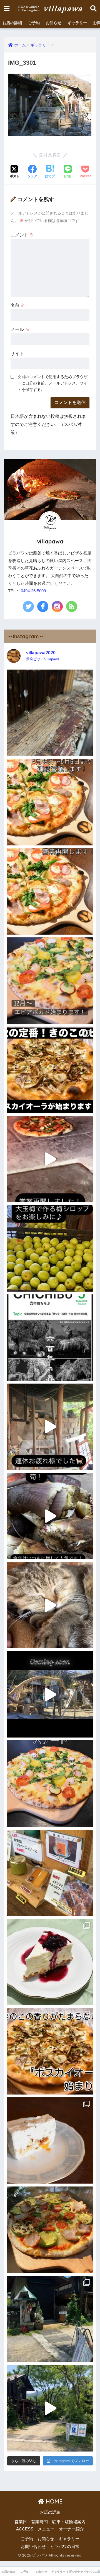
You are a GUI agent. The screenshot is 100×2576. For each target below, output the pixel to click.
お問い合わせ (33, 2547)
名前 (18, 305)
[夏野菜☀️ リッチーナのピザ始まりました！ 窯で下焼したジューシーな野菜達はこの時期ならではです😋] (50, 2230)
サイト (17, 354)
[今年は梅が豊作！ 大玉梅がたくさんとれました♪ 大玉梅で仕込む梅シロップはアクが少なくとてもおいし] (50, 1248)
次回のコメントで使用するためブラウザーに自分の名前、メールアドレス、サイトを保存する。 (52, 383)
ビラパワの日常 (65, 2547)
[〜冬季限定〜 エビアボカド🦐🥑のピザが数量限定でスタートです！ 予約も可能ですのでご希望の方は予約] (50, 1784)
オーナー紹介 (71, 2529)
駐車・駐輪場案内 (69, 2522)
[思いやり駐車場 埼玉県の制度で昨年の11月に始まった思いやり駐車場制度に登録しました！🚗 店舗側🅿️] (50, 2319)
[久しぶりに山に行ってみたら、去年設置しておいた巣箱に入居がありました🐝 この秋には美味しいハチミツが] (50, 713)
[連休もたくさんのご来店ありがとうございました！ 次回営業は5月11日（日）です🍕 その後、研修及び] (50, 1427)
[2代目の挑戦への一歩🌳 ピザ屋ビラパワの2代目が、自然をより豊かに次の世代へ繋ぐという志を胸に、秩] (50, 1338)
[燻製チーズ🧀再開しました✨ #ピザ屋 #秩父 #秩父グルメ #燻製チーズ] (50, 1873)
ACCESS (25, 2529)
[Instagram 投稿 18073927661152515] (50, 1070)
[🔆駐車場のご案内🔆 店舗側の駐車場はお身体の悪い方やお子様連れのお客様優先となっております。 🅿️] (50, 2408)
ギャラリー (77, 23)
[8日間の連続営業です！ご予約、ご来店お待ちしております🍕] (50, 802)
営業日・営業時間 (31, 2522)
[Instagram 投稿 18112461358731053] (50, 891)
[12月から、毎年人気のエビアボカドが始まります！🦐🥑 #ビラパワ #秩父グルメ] (50, 981)
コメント (22, 235)
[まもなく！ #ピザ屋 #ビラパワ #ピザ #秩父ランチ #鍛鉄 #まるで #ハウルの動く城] (50, 1694)
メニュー (46, 2529)
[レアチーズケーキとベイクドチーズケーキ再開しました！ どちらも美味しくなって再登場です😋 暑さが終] (50, 1962)
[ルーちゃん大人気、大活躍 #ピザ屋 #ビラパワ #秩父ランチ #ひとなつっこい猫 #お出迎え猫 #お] (50, 1605)
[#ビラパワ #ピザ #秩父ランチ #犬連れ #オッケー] (50, 2051)
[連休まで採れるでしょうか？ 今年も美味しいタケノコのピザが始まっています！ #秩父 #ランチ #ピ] (50, 1516)
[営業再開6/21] (50, 1159)
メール (20, 329)
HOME (53, 2501)
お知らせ (54, 23)
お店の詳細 (12, 23)
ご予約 (34, 23)
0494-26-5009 (33, 591)
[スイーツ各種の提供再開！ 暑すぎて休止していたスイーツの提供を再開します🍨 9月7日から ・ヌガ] (50, 2141)
